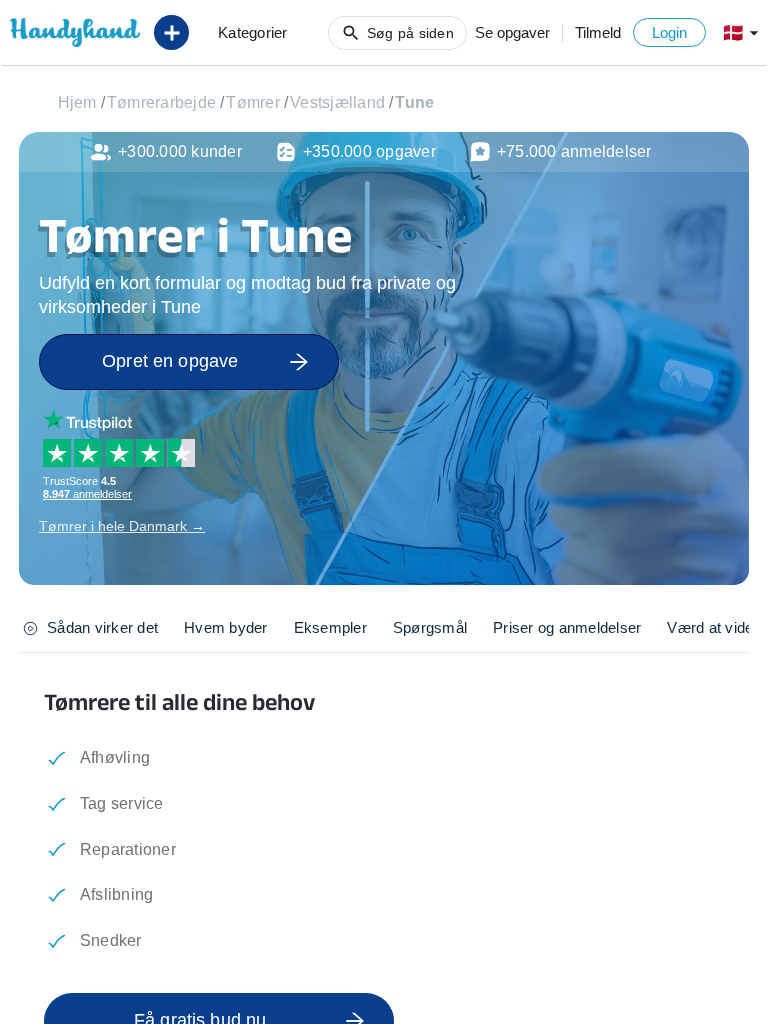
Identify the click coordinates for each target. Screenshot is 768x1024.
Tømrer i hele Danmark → (122, 526)
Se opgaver (512, 32)
